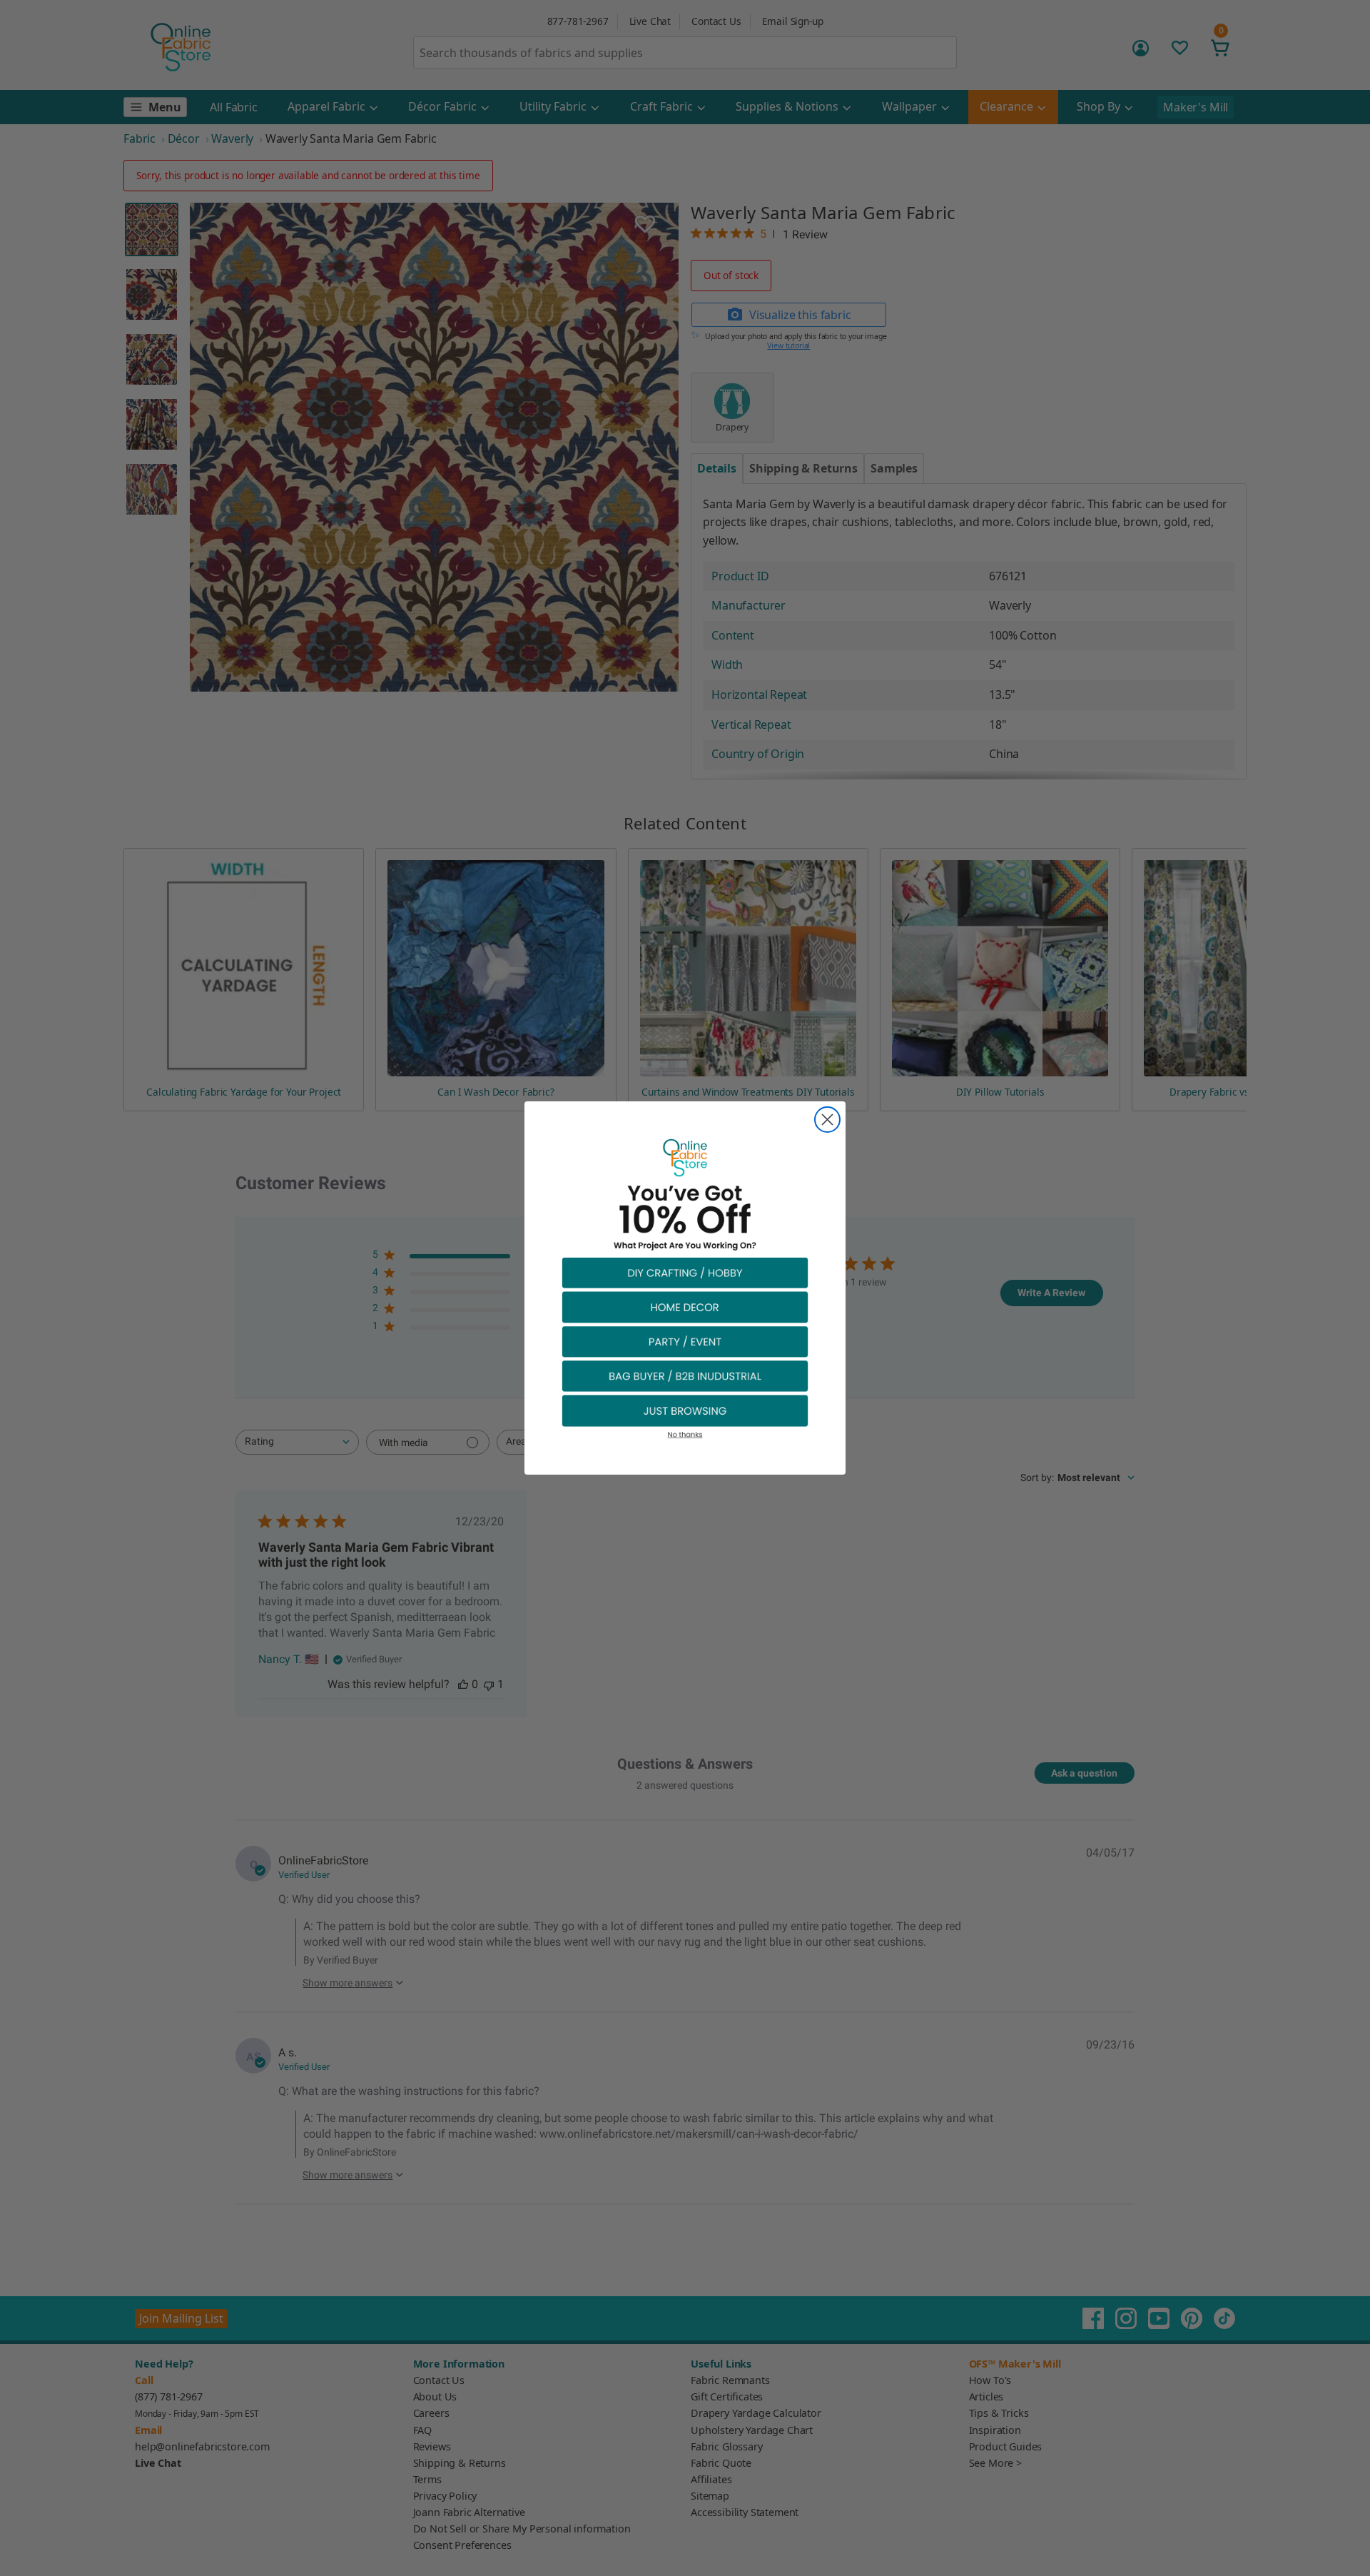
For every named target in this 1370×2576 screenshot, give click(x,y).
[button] (685, 1272)
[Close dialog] (827, 1120)
